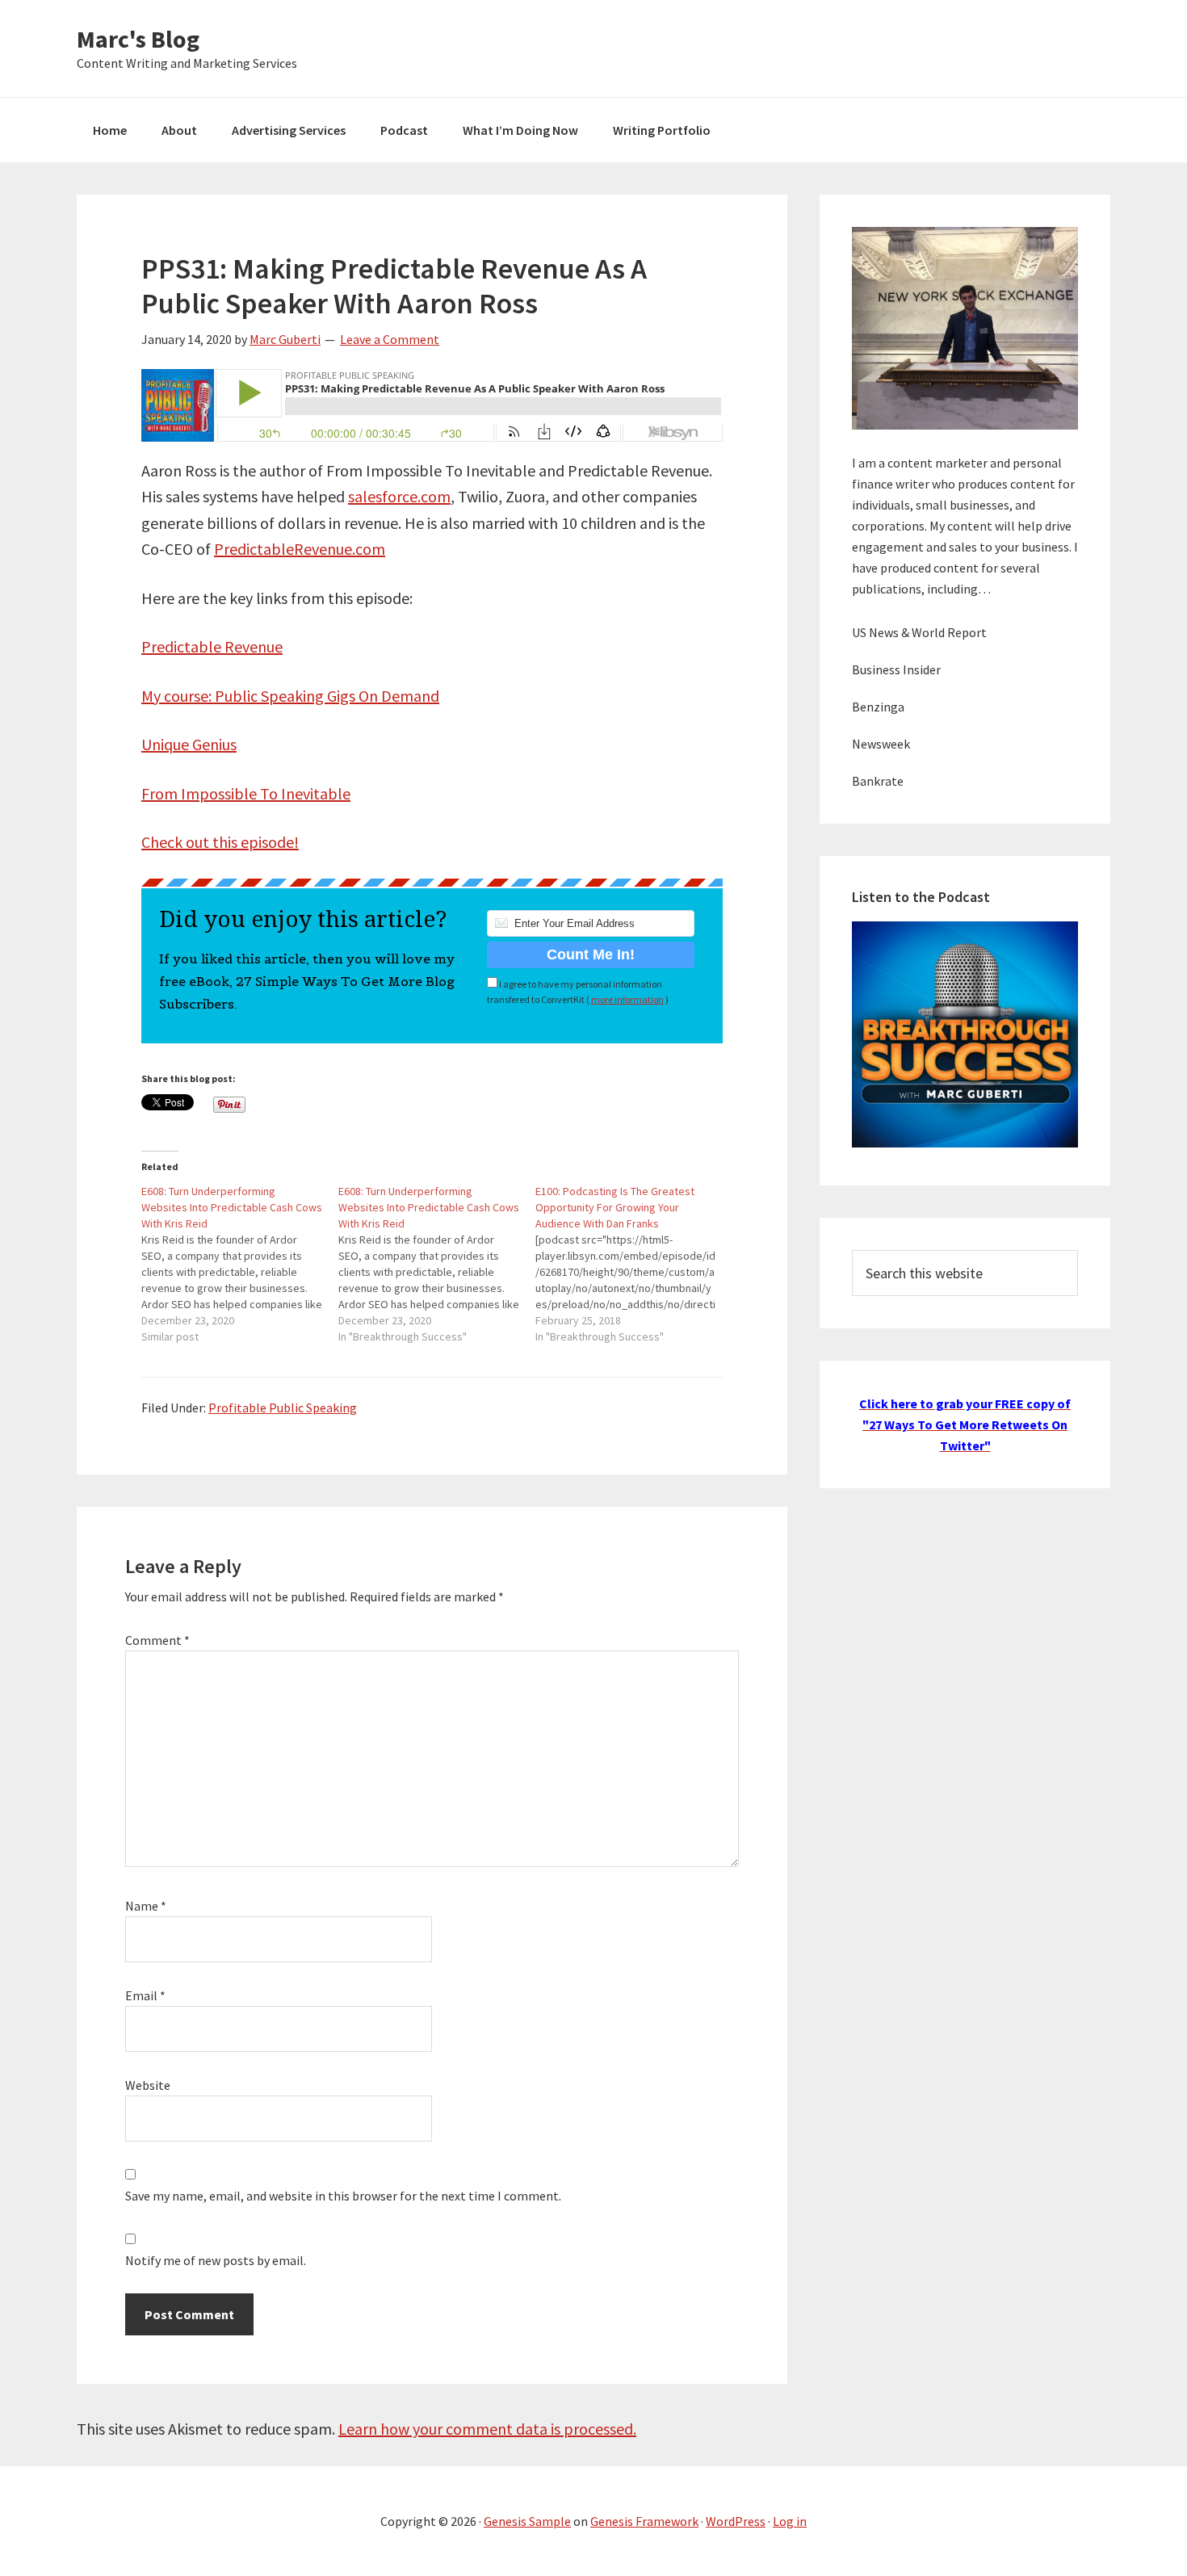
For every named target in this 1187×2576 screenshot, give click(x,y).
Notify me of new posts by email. (216, 2260)
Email (145, 1995)
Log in (790, 2521)
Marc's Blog (138, 39)
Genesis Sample (527, 2521)
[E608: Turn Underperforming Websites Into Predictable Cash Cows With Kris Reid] (240, 1264)
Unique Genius (189, 744)
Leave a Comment (390, 339)
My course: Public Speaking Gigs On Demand (290, 696)
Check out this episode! (220, 842)
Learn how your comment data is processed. (487, 2429)
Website (148, 2085)
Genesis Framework (644, 2521)
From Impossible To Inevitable (246, 793)
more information (627, 999)
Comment (157, 1640)
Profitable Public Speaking (283, 1408)
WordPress (736, 2521)
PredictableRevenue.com (300, 549)
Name (146, 1906)
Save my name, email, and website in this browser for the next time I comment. (343, 2196)
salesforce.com (399, 496)
